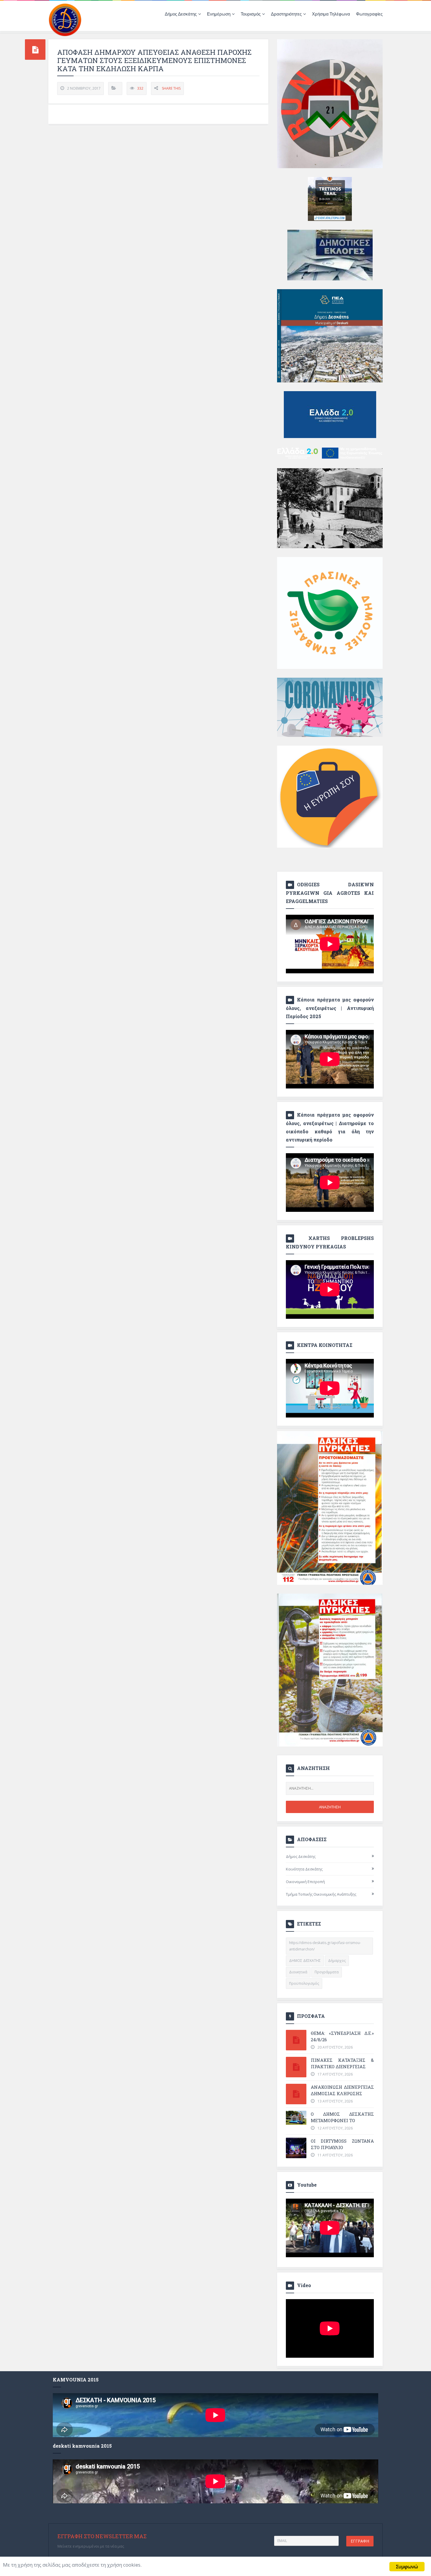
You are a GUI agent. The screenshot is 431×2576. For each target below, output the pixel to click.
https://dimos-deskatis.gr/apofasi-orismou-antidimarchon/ (325, 1946)
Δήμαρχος (337, 1961)
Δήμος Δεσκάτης (301, 1856)
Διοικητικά (298, 1972)
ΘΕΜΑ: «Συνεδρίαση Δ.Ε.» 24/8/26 (342, 2036)
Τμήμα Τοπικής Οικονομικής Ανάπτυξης (321, 1894)
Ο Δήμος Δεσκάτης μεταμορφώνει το (342, 2117)
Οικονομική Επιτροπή (305, 1882)
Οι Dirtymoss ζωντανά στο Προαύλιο (342, 2144)
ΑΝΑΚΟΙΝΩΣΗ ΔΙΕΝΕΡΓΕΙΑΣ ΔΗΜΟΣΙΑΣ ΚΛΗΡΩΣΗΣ (342, 2090)
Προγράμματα (327, 1972)
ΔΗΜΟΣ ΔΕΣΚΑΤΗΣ (305, 1961)
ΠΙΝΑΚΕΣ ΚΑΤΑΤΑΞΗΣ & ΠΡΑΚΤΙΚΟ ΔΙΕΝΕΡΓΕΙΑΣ (342, 2063)
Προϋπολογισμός (304, 1983)
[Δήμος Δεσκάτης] (65, 19)
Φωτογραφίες (369, 14)
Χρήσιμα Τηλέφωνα (331, 14)
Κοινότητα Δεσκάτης (304, 1869)
